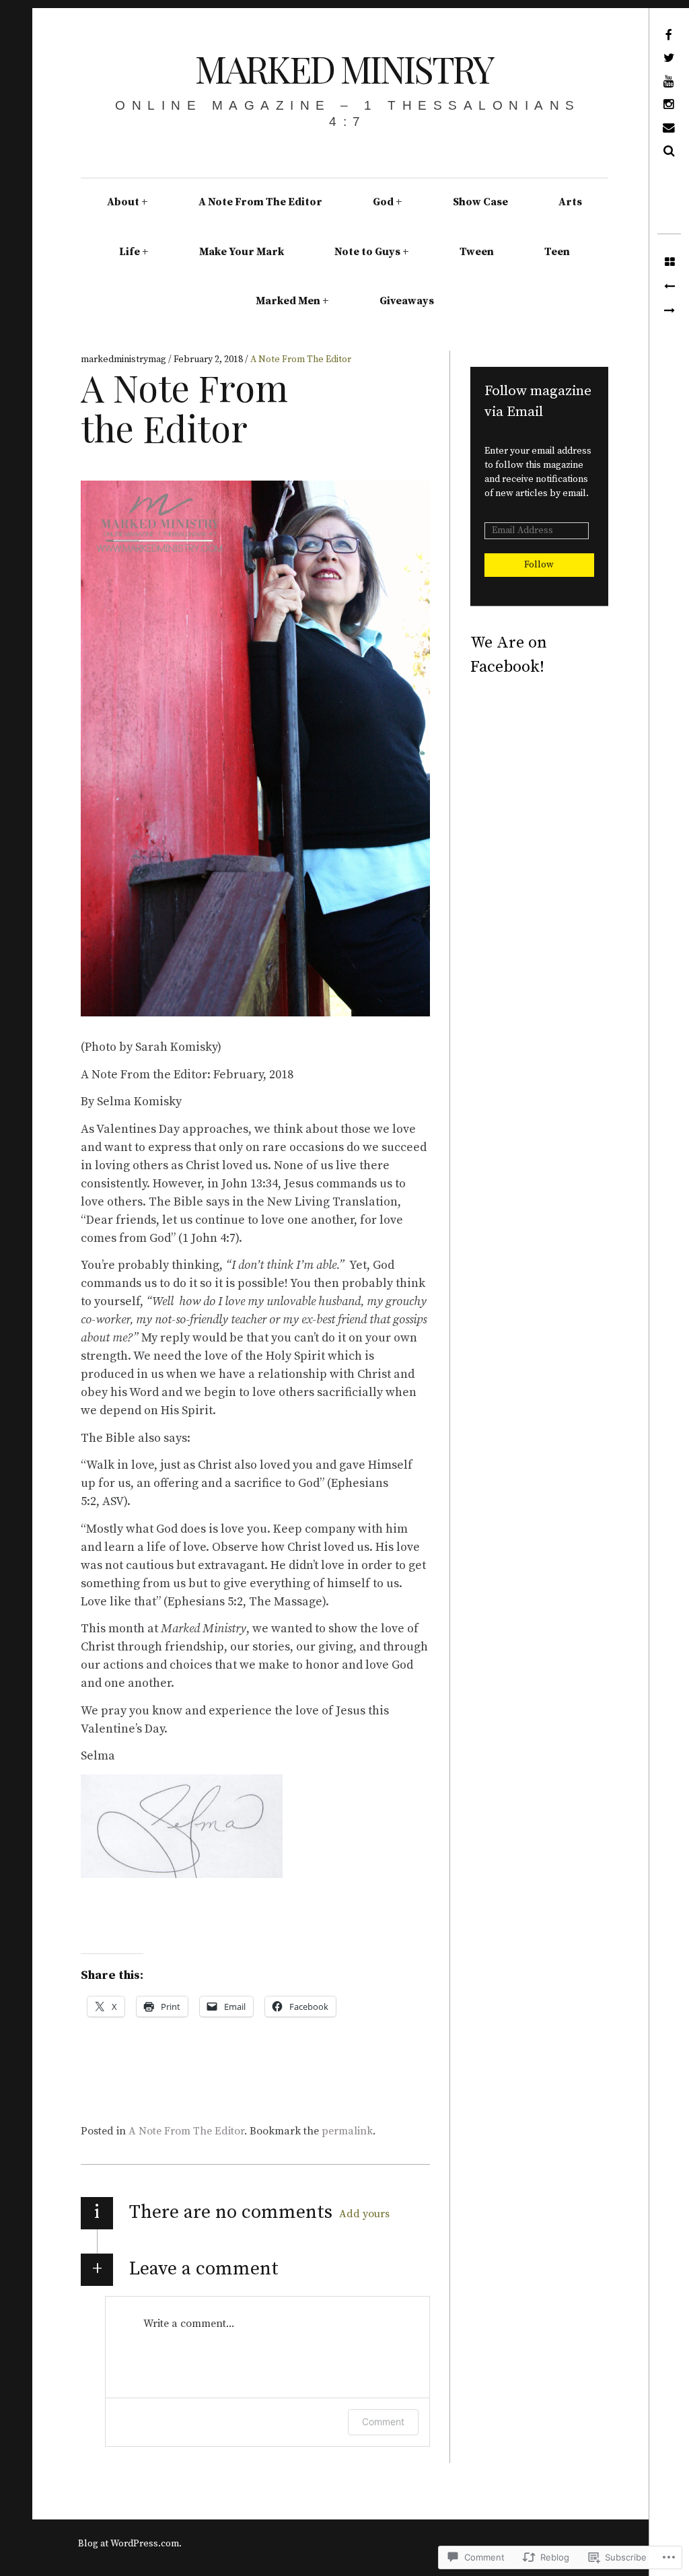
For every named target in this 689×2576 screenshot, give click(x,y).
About (123, 202)
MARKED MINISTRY (344, 69)
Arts (570, 202)
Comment (383, 2422)
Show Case (480, 202)
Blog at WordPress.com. (130, 2544)
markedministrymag (124, 359)
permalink (347, 2131)
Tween (477, 252)
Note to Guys (367, 252)
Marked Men (288, 301)
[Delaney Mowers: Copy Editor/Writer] (669, 287)
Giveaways (407, 301)
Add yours (364, 2214)
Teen (557, 252)
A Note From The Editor (260, 202)
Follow (539, 565)
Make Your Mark (242, 252)
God (383, 202)
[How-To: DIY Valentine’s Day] (669, 311)
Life (130, 252)
